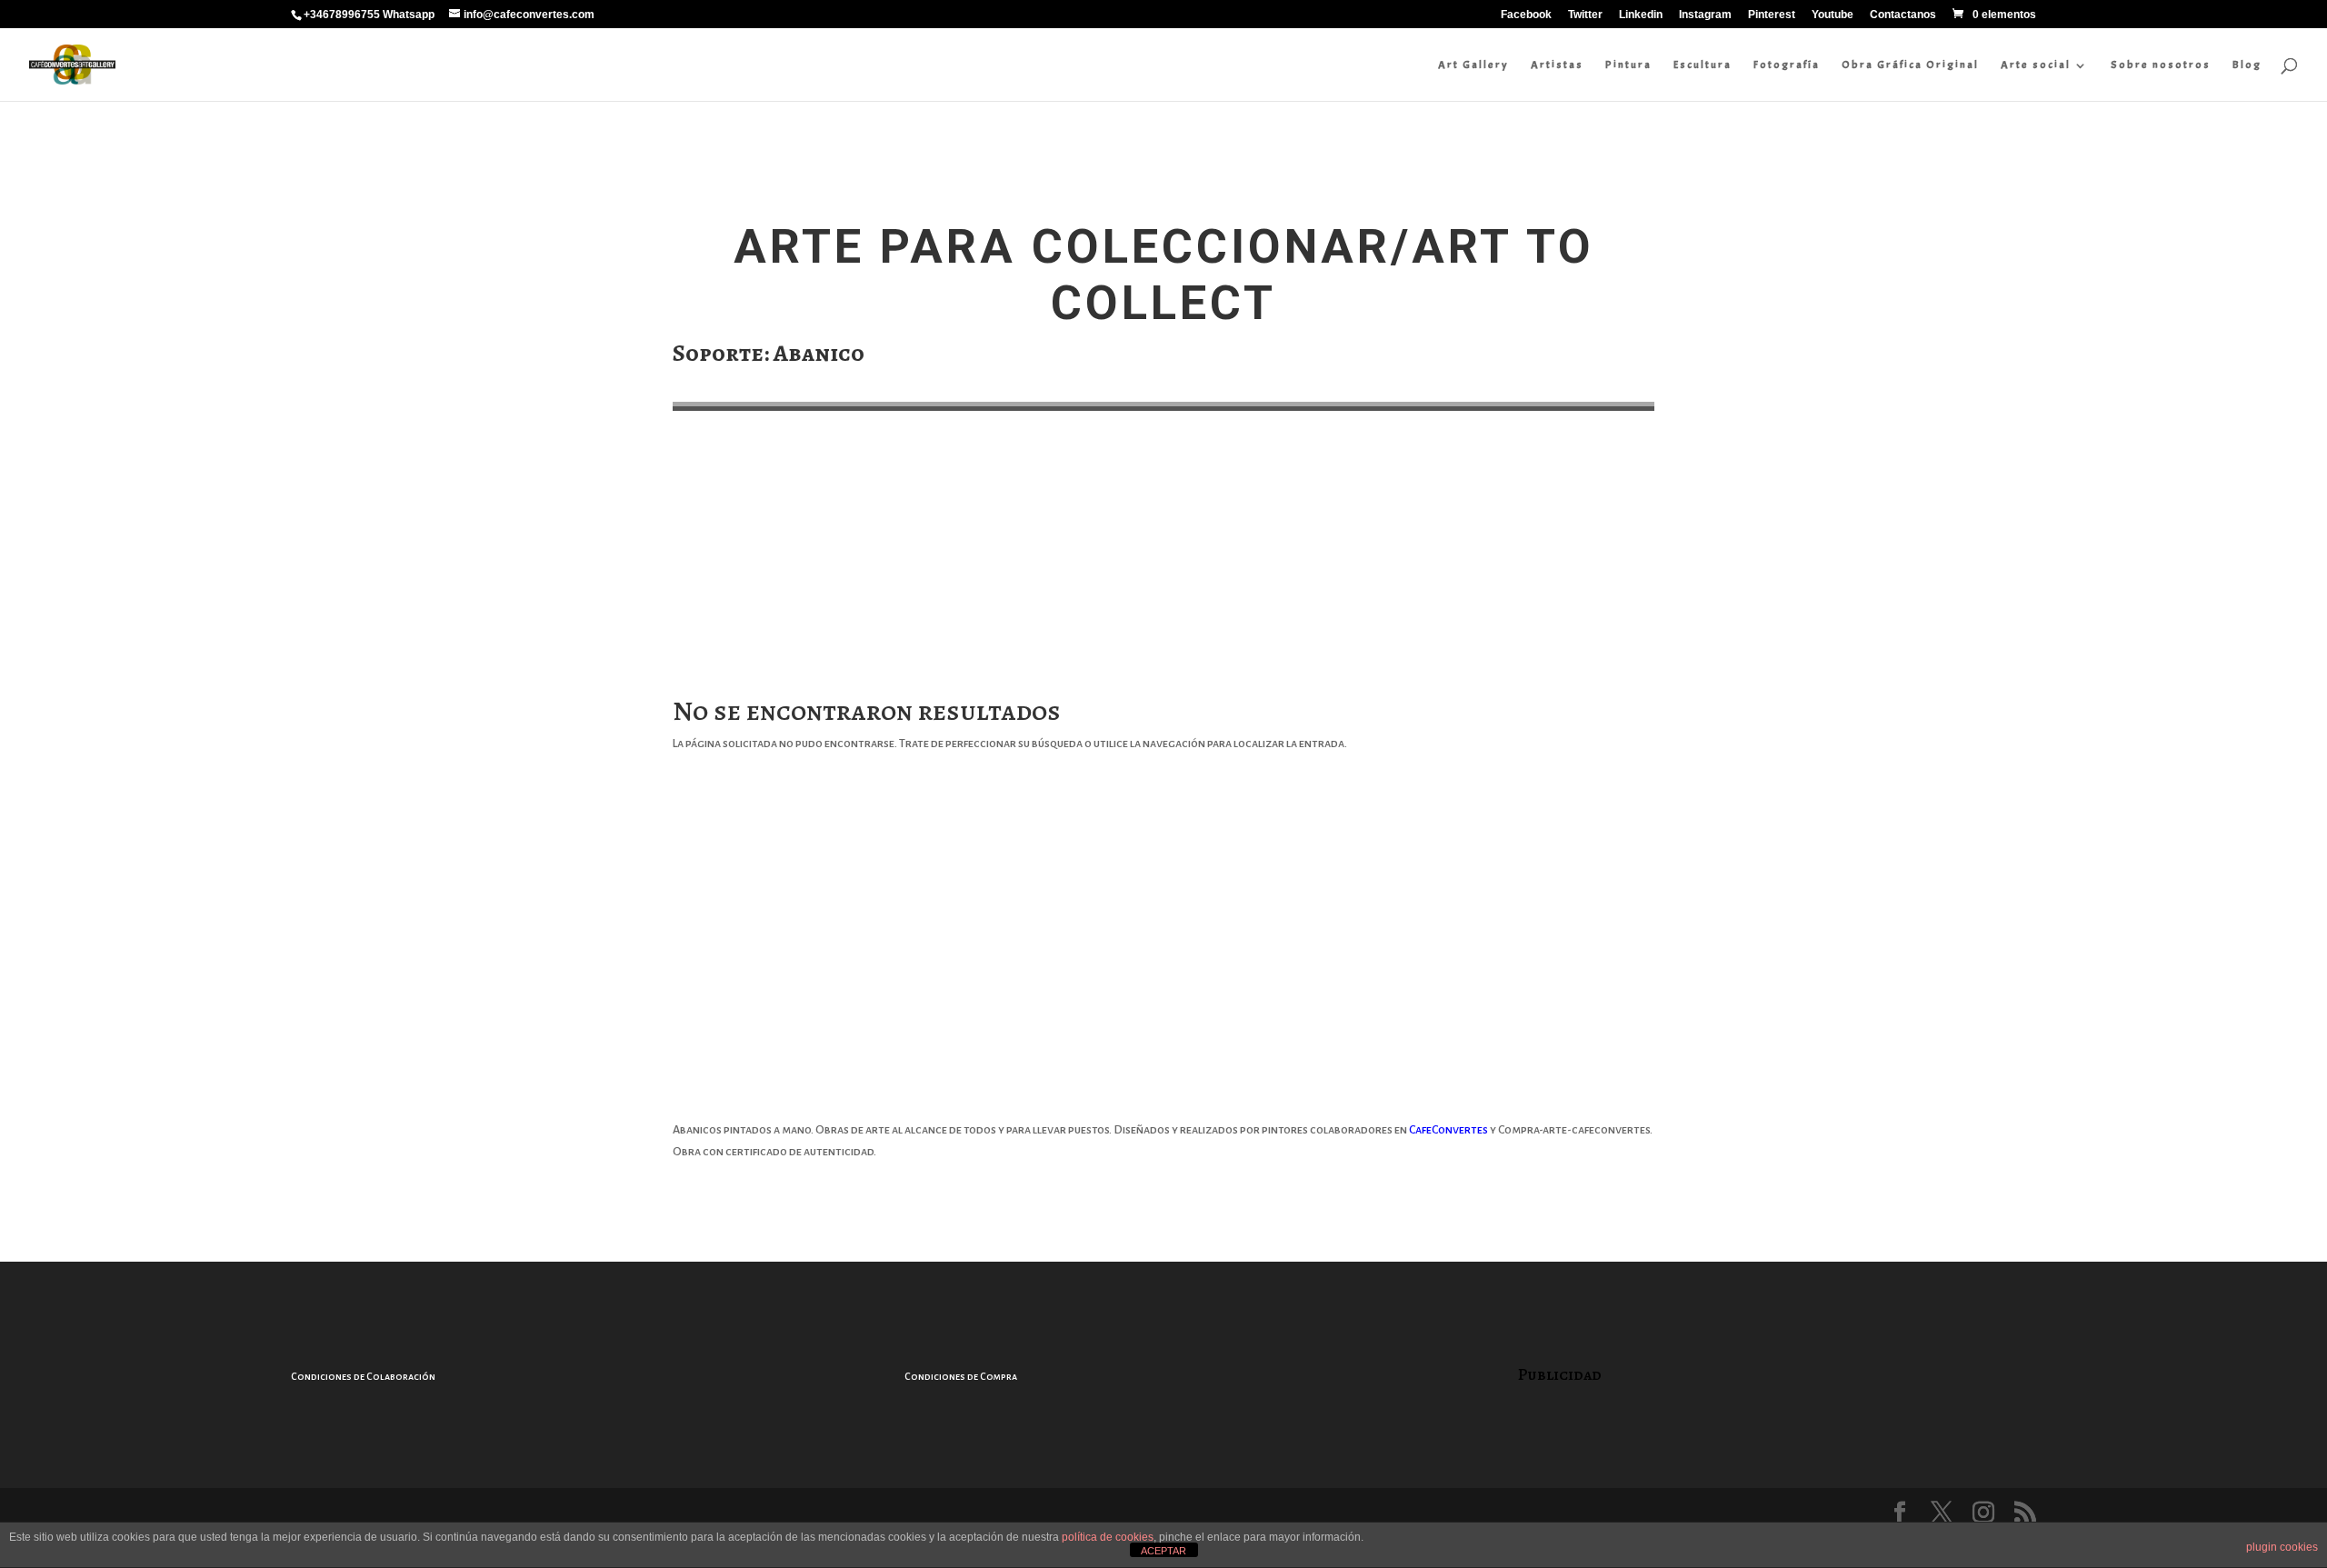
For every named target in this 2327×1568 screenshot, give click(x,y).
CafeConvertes (1448, 1130)
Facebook (1526, 15)
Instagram (1705, 15)
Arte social (2036, 65)
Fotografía (1787, 65)
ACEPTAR (1163, 1551)
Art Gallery (1473, 65)
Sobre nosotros (2161, 65)
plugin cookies (2282, 1547)
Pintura (1628, 65)
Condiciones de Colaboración (363, 1376)
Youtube (1833, 15)
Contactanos (1903, 15)
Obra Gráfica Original (1910, 65)
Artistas (1557, 65)
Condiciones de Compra (961, 1376)
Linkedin (1641, 15)
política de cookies (1108, 1537)
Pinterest (1772, 15)
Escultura (1703, 65)
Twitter (1585, 15)
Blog (2247, 65)
